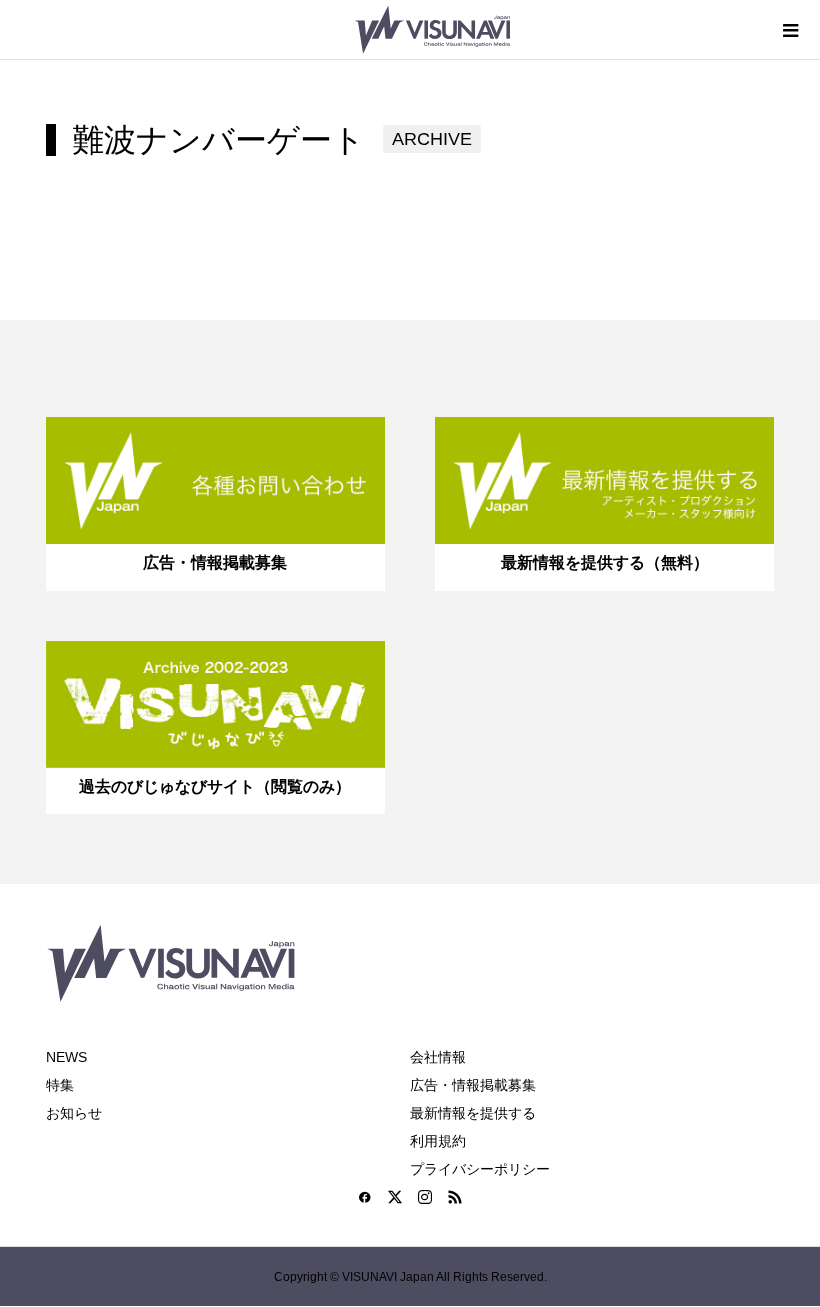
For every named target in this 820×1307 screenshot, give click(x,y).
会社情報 (438, 1057)
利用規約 (438, 1141)
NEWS (66, 1057)
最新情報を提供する (473, 1113)
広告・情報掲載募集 (473, 1085)
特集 (60, 1085)
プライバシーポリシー (480, 1169)
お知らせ (74, 1113)
